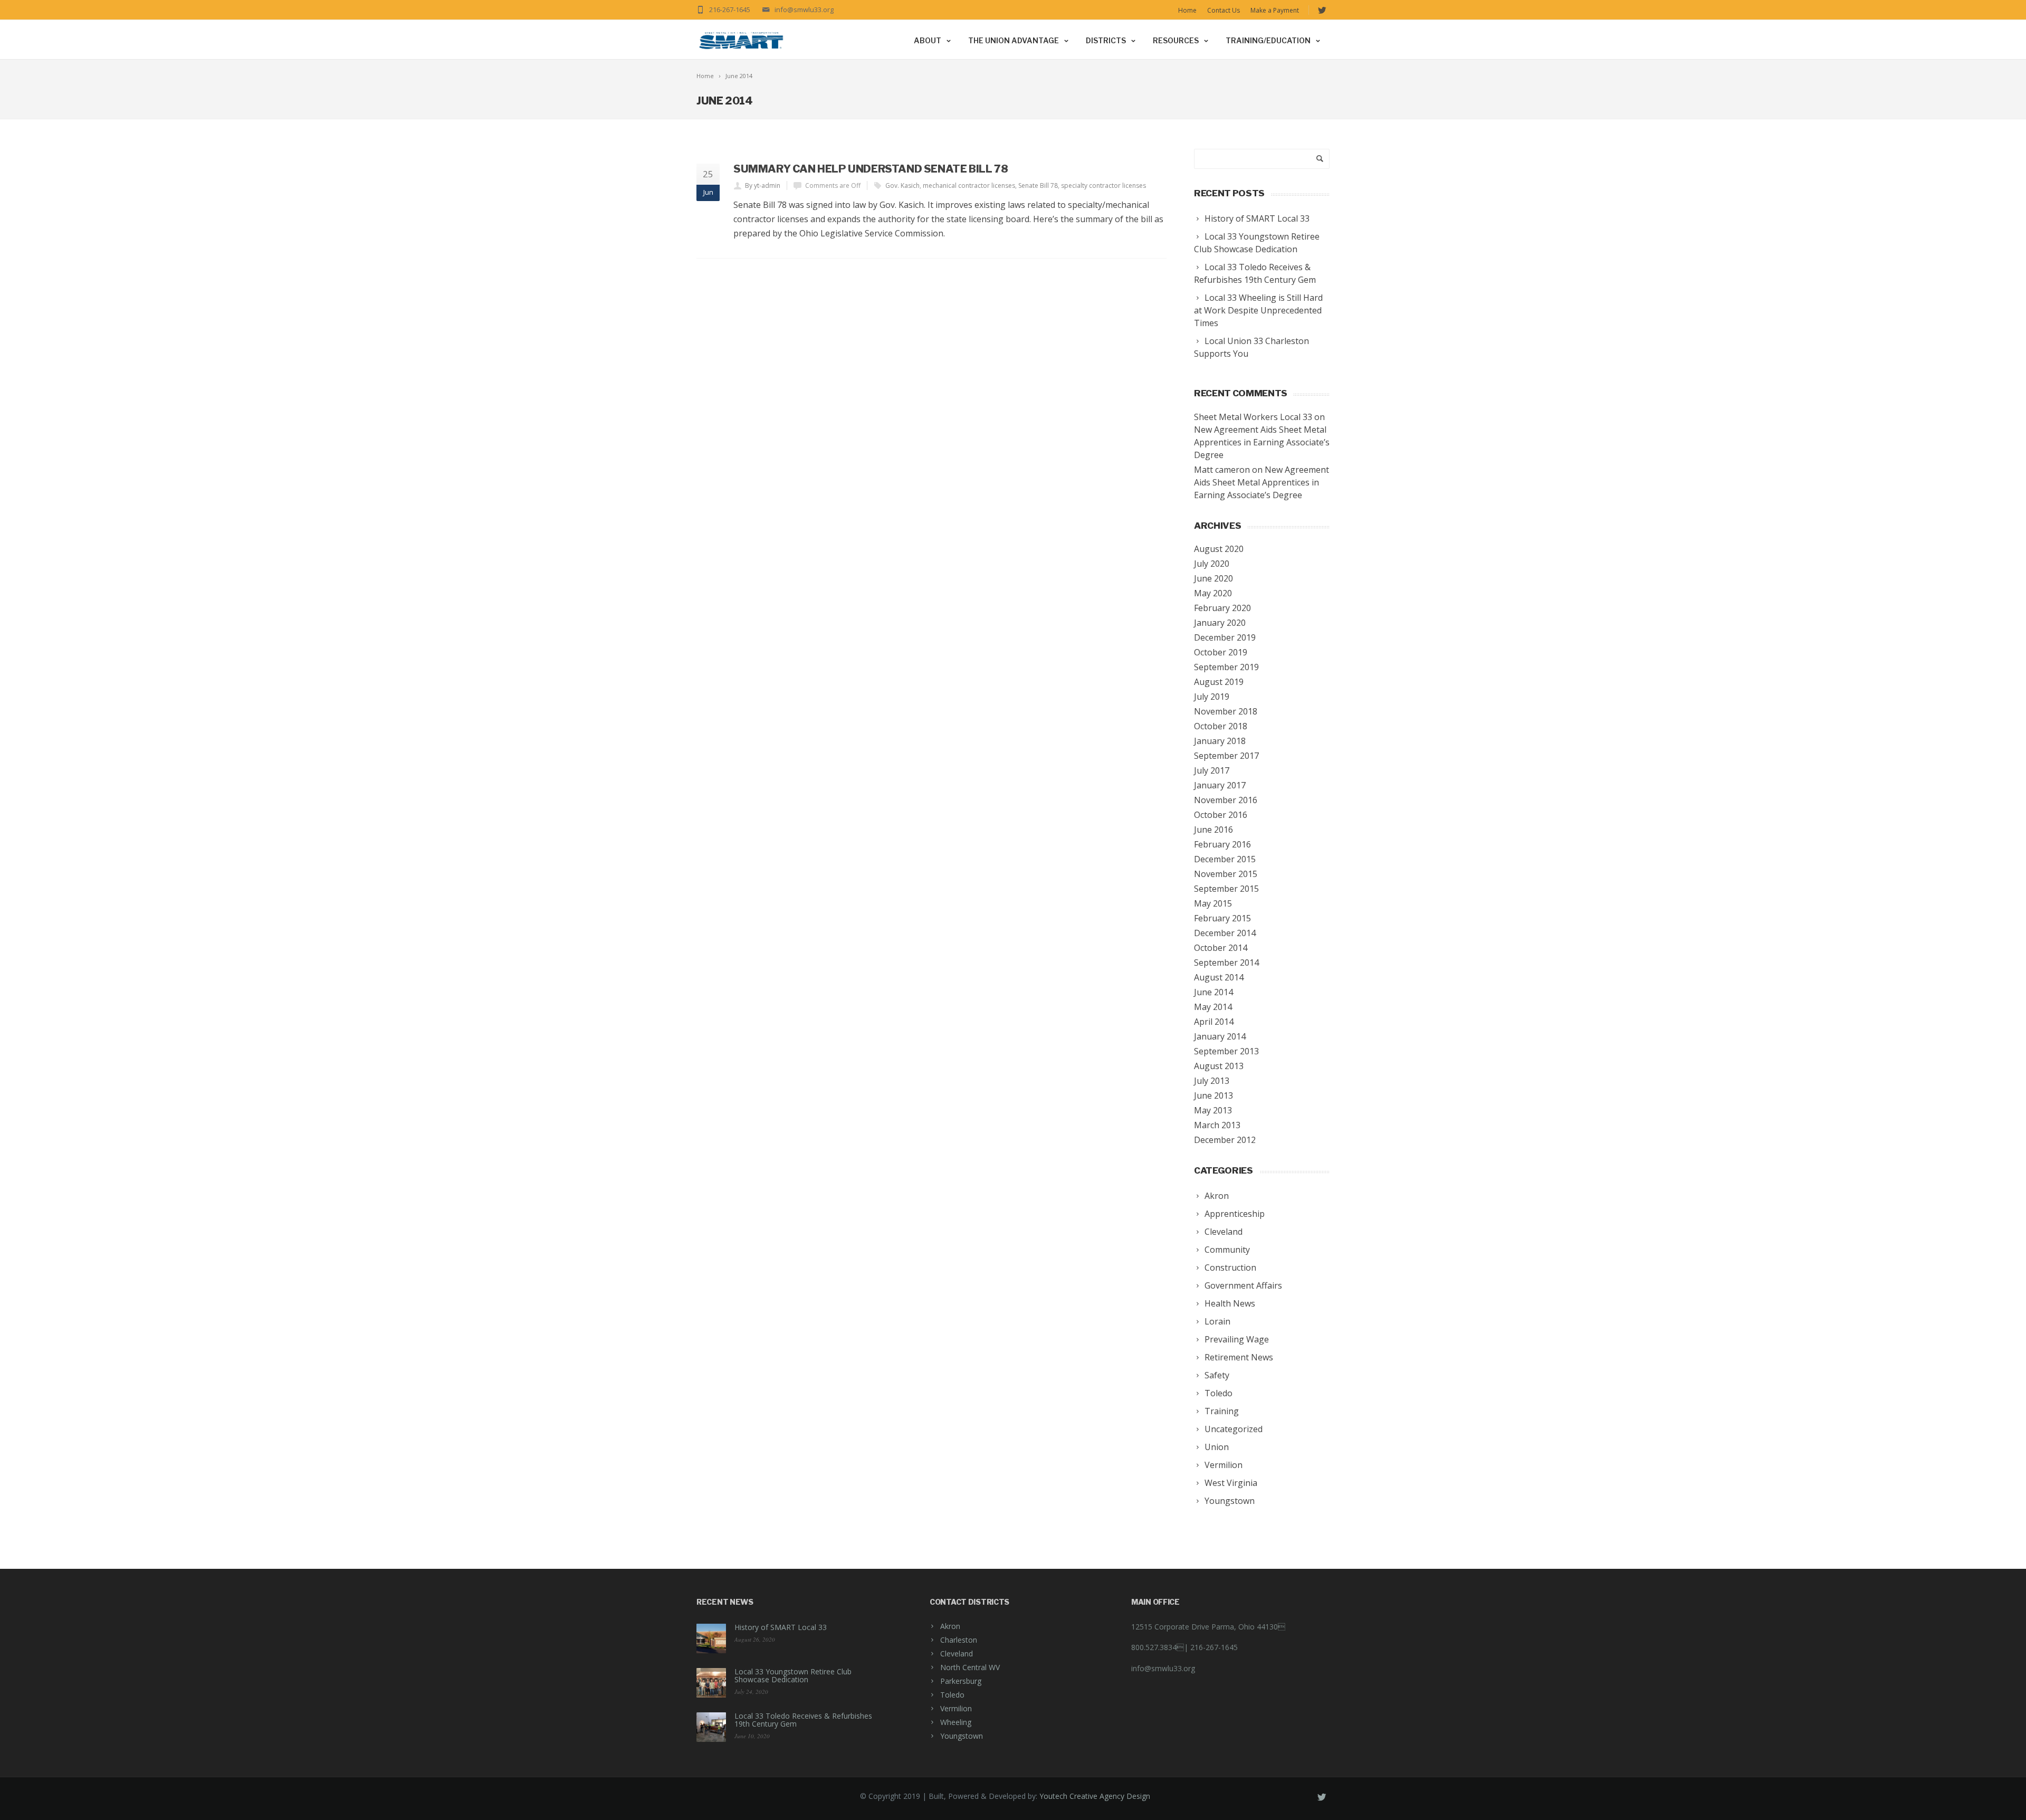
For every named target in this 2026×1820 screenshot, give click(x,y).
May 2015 (1213, 903)
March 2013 (1217, 1125)
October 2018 (1221, 726)
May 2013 (1213, 1110)
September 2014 (1226, 963)
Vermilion (956, 1708)
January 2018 (1220, 741)
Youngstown (962, 1736)
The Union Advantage (1014, 40)
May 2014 (1213, 1007)
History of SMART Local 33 (781, 1627)
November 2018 (1226, 711)
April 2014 (1214, 1022)
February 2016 (1222, 844)
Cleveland (957, 1654)
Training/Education (1268, 40)
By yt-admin (763, 185)
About (928, 40)
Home (1187, 10)
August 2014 (1219, 977)
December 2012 (1225, 1140)
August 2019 (1219, 682)
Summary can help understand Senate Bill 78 (871, 169)
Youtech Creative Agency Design (1095, 1796)
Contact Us (1224, 10)
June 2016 (1213, 830)
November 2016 (1226, 800)
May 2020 (1213, 593)
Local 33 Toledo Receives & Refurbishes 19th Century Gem (803, 1720)
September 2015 (1226, 889)
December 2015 (1225, 859)
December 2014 (1225, 933)
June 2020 (1213, 578)
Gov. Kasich (902, 185)
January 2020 (1220, 623)
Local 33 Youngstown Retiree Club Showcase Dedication (793, 1675)
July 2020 (1212, 564)
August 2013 (1219, 1066)
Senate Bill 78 (1038, 185)
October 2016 (1221, 815)
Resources (1176, 40)
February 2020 (1222, 608)
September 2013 (1226, 1051)
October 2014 (1221, 948)
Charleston (959, 1640)
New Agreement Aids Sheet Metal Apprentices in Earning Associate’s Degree (1262, 442)
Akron (950, 1626)
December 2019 (1225, 637)
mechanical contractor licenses (969, 185)
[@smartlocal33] (1322, 11)
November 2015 (1226, 874)
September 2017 (1226, 756)
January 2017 (1220, 785)
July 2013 (1212, 1081)
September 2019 (1226, 667)
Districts (1106, 40)
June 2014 (1213, 992)
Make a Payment (1275, 10)
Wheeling (956, 1722)
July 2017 (1212, 770)
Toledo (952, 1695)
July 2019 (1212, 697)
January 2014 (1220, 1036)
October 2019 (1221, 652)
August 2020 (1219, 549)
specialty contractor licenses (1103, 185)
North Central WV (970, 1667)
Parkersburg (961, 1681)
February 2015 (1222, 918)
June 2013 (1213, 1095)
